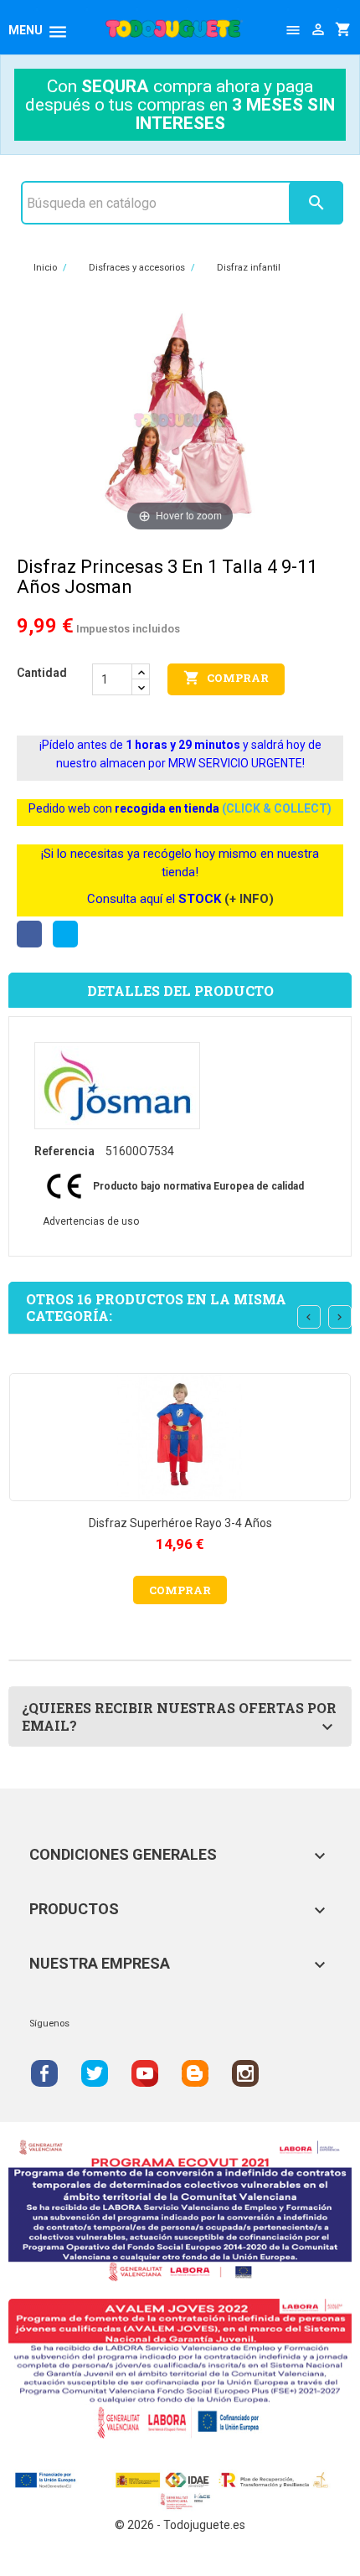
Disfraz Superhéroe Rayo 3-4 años (180, 1523)
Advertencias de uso (91, 1221)
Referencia (64, 1151)
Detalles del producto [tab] (180, 991)
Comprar (226, 678)
